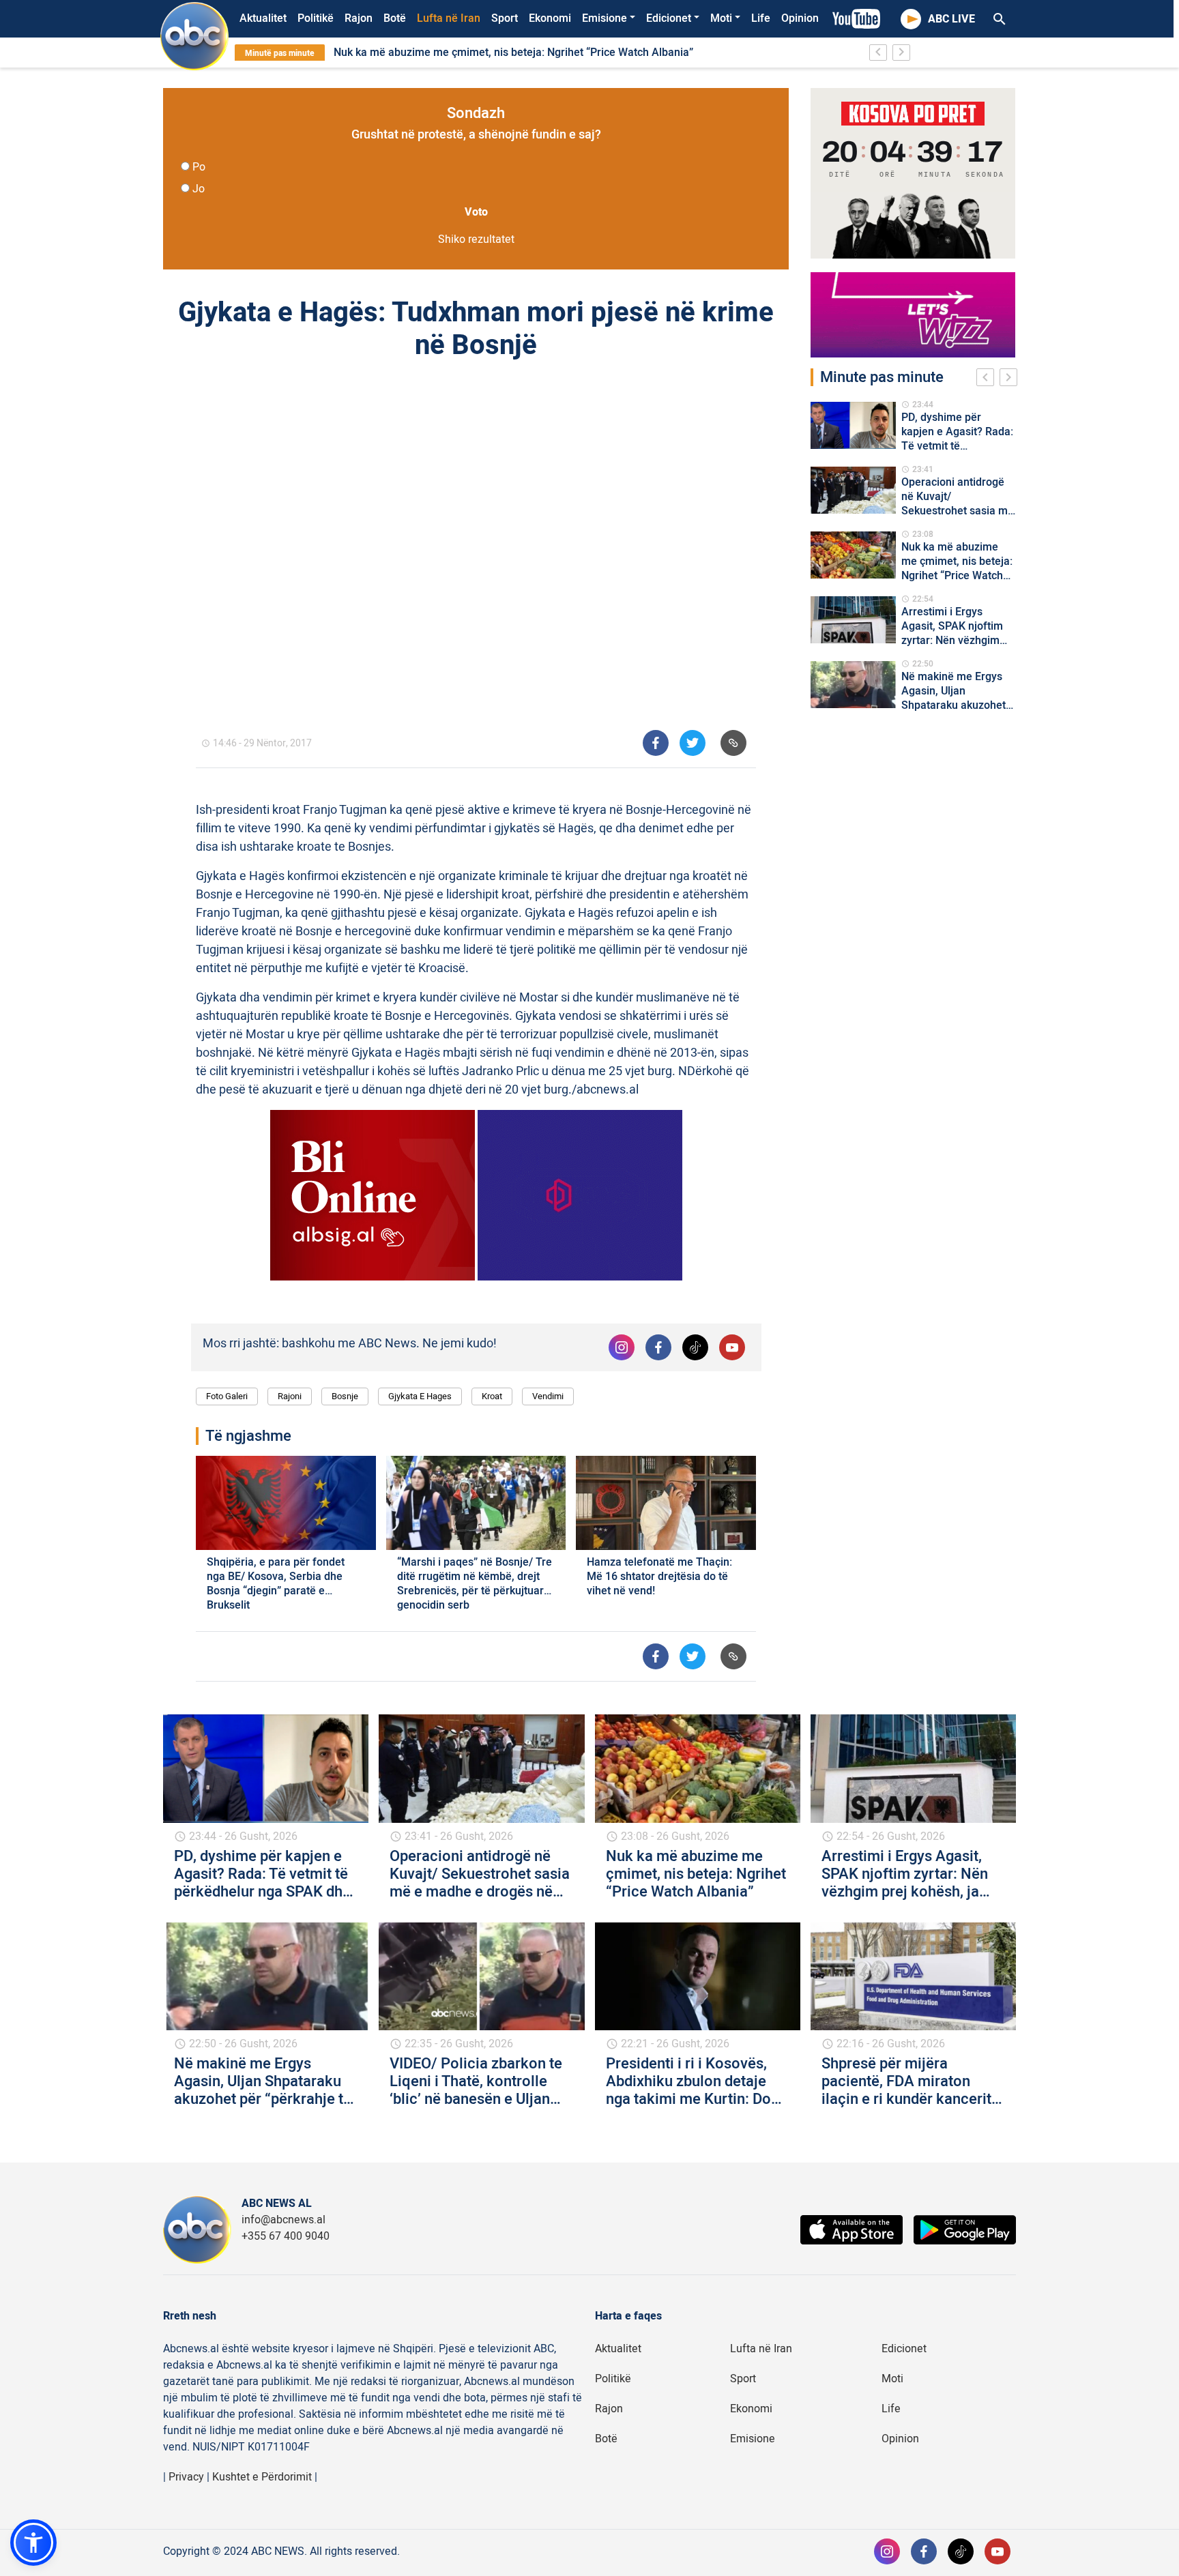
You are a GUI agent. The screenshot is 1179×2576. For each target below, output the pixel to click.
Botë (395, 18)
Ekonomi (550, 18)
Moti (721, 18)
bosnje (345, 1396)
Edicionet (669, 18)
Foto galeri (227, 1396)
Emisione (605, 18)
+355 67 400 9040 (286, 2236)
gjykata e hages (420, 1396)
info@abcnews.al (283, 2220)
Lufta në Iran (449, 18)
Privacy (186, 2477)
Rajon (359, 18)
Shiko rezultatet (476, 239)
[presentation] (988, 379)
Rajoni (290, 1396)
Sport (505, 18)
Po (199, 167)
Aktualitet (263, 18)
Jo (199, 189)
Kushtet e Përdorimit (262, 2477)
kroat (492, 1396)
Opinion (800, 18)
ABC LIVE (951, 19)
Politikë (316, 18)
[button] (33, 2543)
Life (761, 18)
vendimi (548, 1396)
